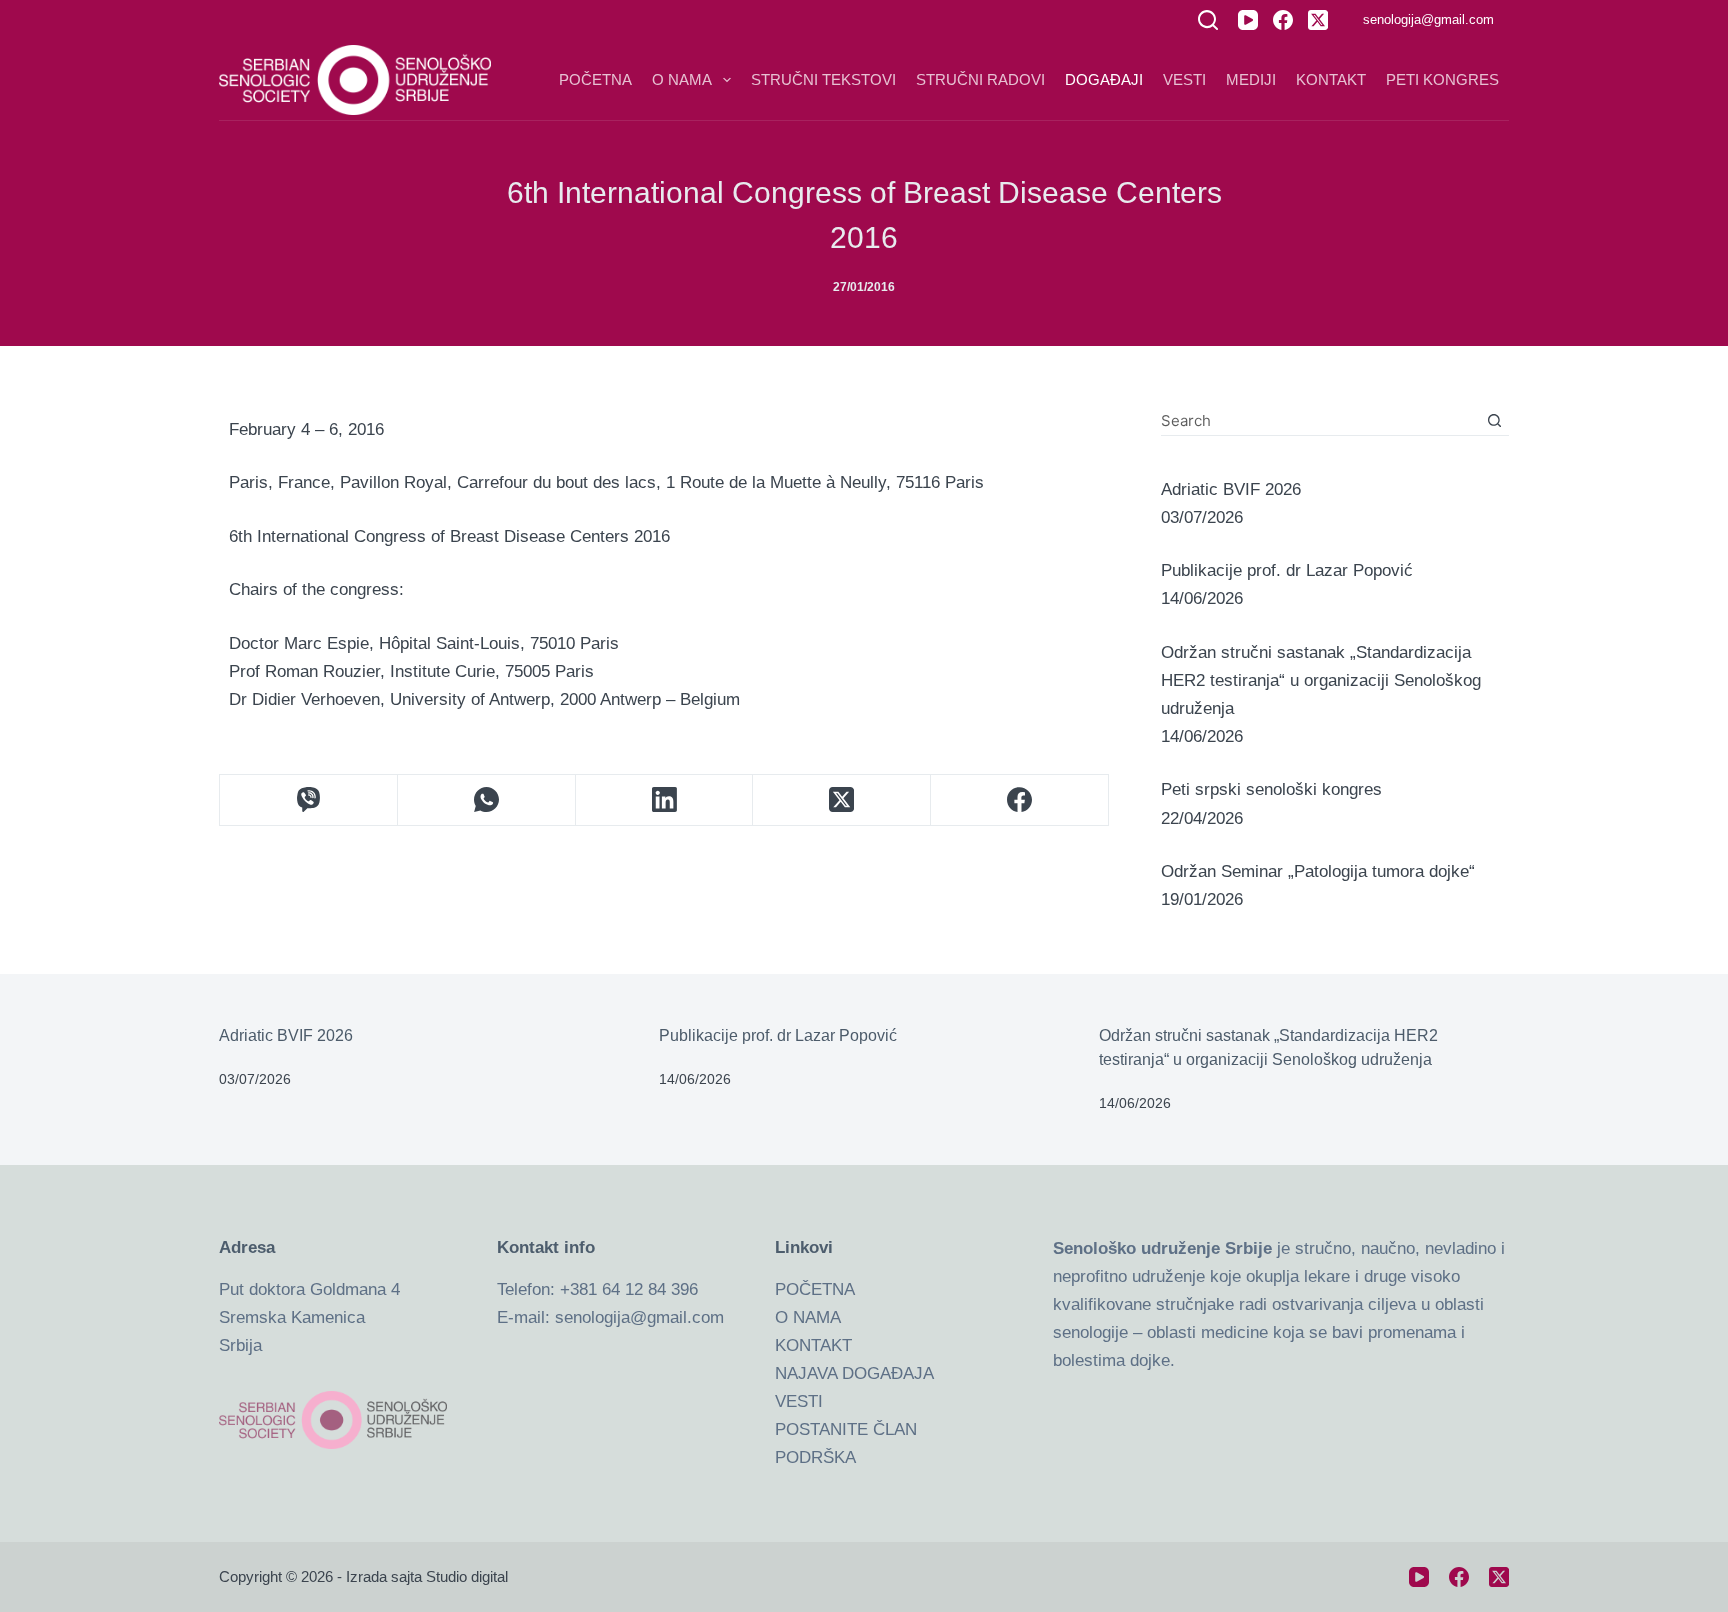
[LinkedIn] (665, 800)
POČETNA (815, 1289)
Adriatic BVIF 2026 (286, 1035)
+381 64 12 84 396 (629, 1289)
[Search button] (1494, 420)
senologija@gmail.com (1428, 19)
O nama (682, 79)
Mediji (1251, 79)
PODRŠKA (815, 1457)
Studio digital (467, 1576)
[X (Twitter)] (1318, 20)
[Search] (1208, 20)
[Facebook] (1283, 20)
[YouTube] (1248, 20)
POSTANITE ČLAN (846, 1429)
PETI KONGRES (1442, 79)
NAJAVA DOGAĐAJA (854, 1373)
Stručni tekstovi (823, 79)
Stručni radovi (980, 79)
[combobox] (1320, 420)
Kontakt (1331, 79)
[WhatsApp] (487, 800)
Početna (595, 79)
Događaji (1104, 79)
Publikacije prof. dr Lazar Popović (778, 1035)
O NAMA (808, 1317)
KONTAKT (813, 1345)
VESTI (799, 1401)
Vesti (1184, 79)
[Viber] (309, 800)
